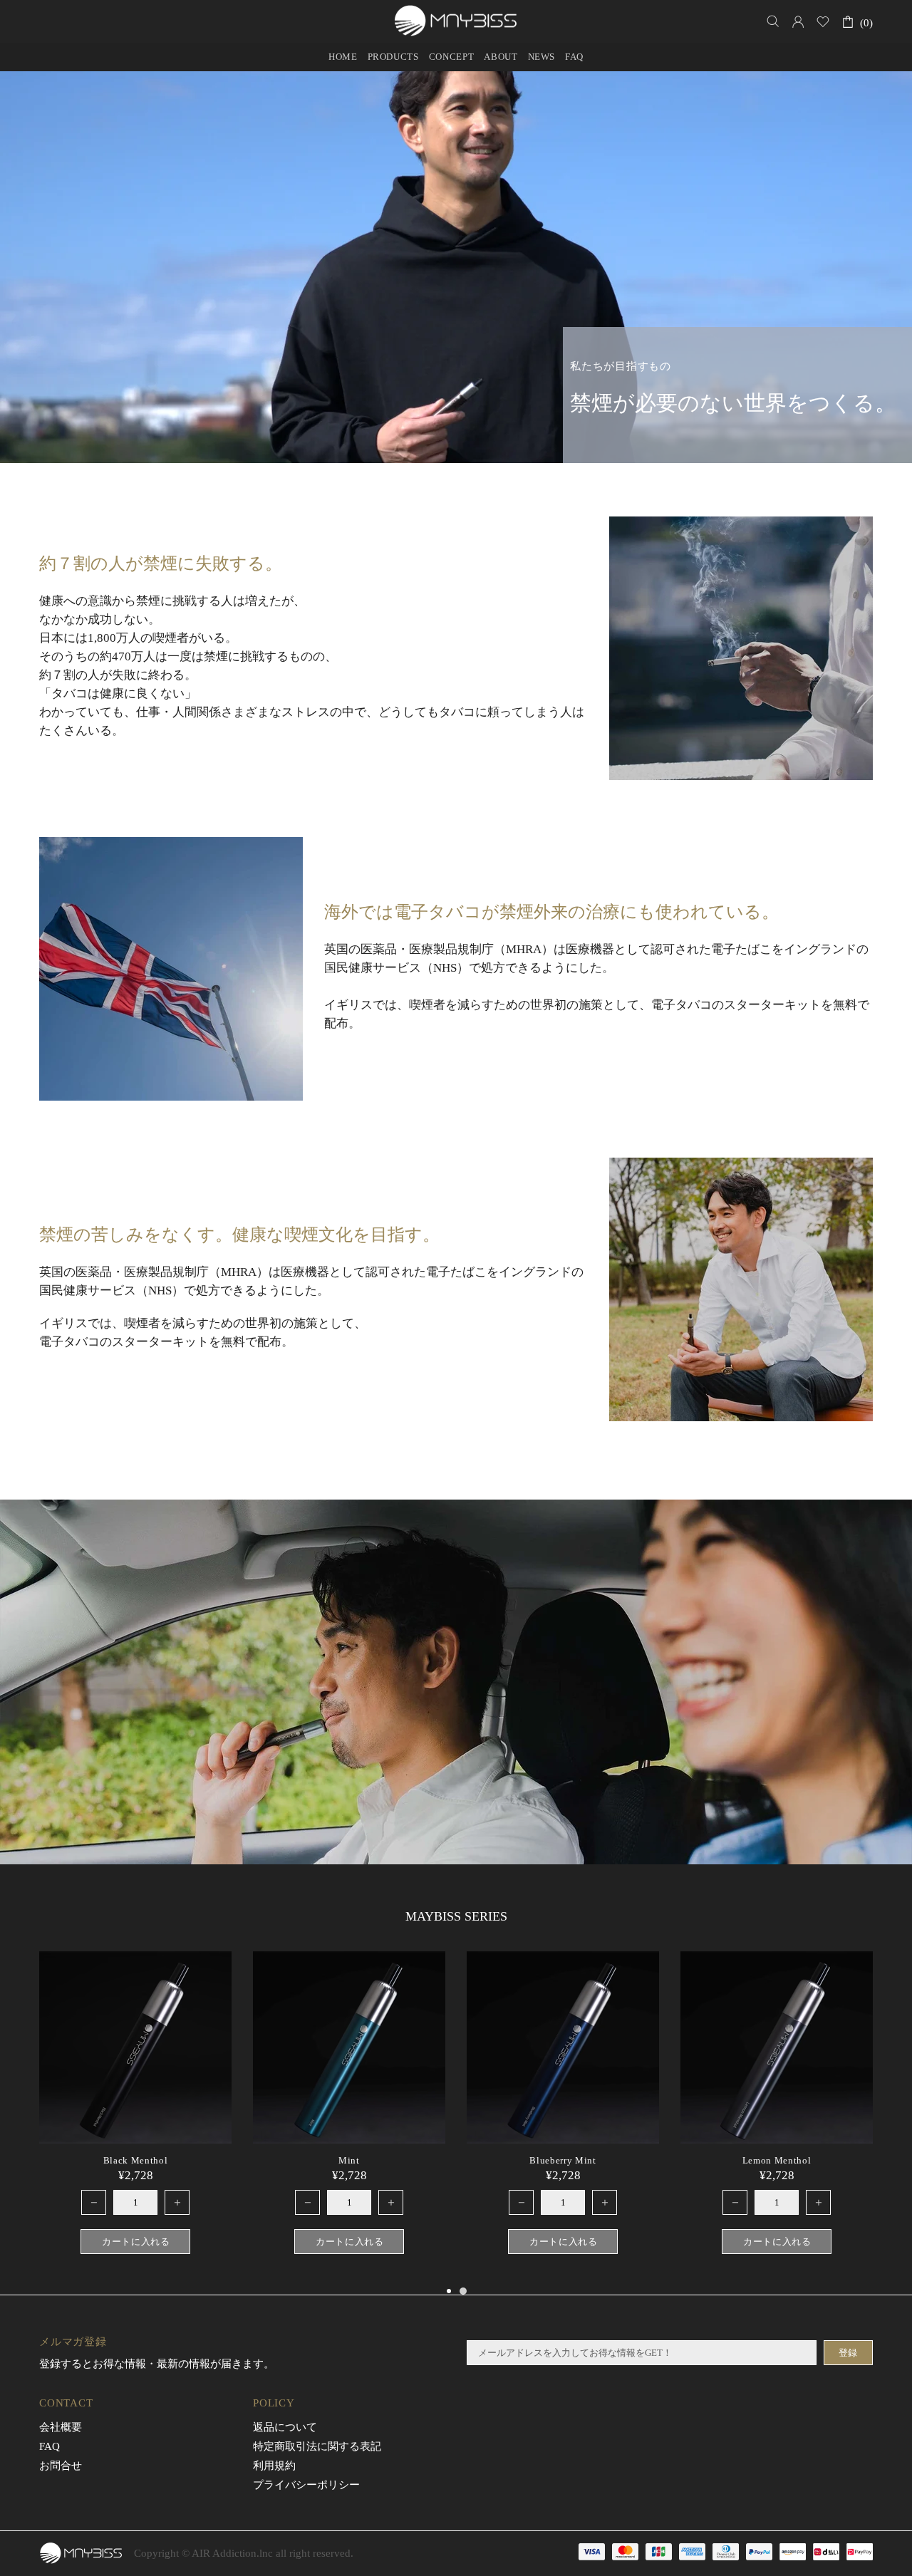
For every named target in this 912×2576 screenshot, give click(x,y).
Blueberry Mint (563, 2160)
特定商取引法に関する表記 (317, 2446)
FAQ (50, 2446)
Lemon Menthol (777, 2160)
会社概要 (61, 2427)
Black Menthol (135, 2160)
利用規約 (274, 2466)
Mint (349, 2160)
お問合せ (61, 2466)
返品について (285, 2427)
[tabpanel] (777, 2117)
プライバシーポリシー (306, 2485)
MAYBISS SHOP (456, 21)
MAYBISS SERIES (456, 1916)
